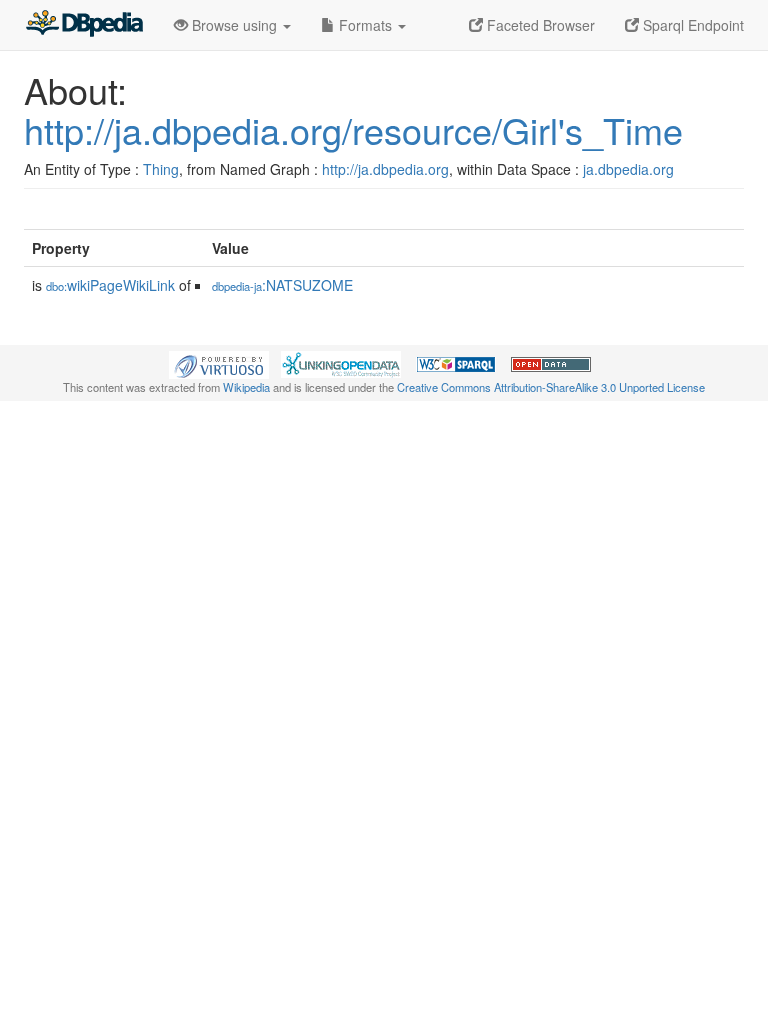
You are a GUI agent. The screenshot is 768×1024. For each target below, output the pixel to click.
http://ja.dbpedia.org (385, 169)
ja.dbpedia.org (628, 169)
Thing (161, 169)
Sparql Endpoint (691, 25)
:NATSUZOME (282, 285)
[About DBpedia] (84, 25)
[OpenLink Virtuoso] (219, 363)
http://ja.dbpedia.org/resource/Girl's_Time (353, 129)
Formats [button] (365, 25)
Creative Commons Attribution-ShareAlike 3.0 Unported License (551, 387)
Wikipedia (246, 387)
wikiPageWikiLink (110, 285)
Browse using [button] (234, 25)
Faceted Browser (539, 25)
